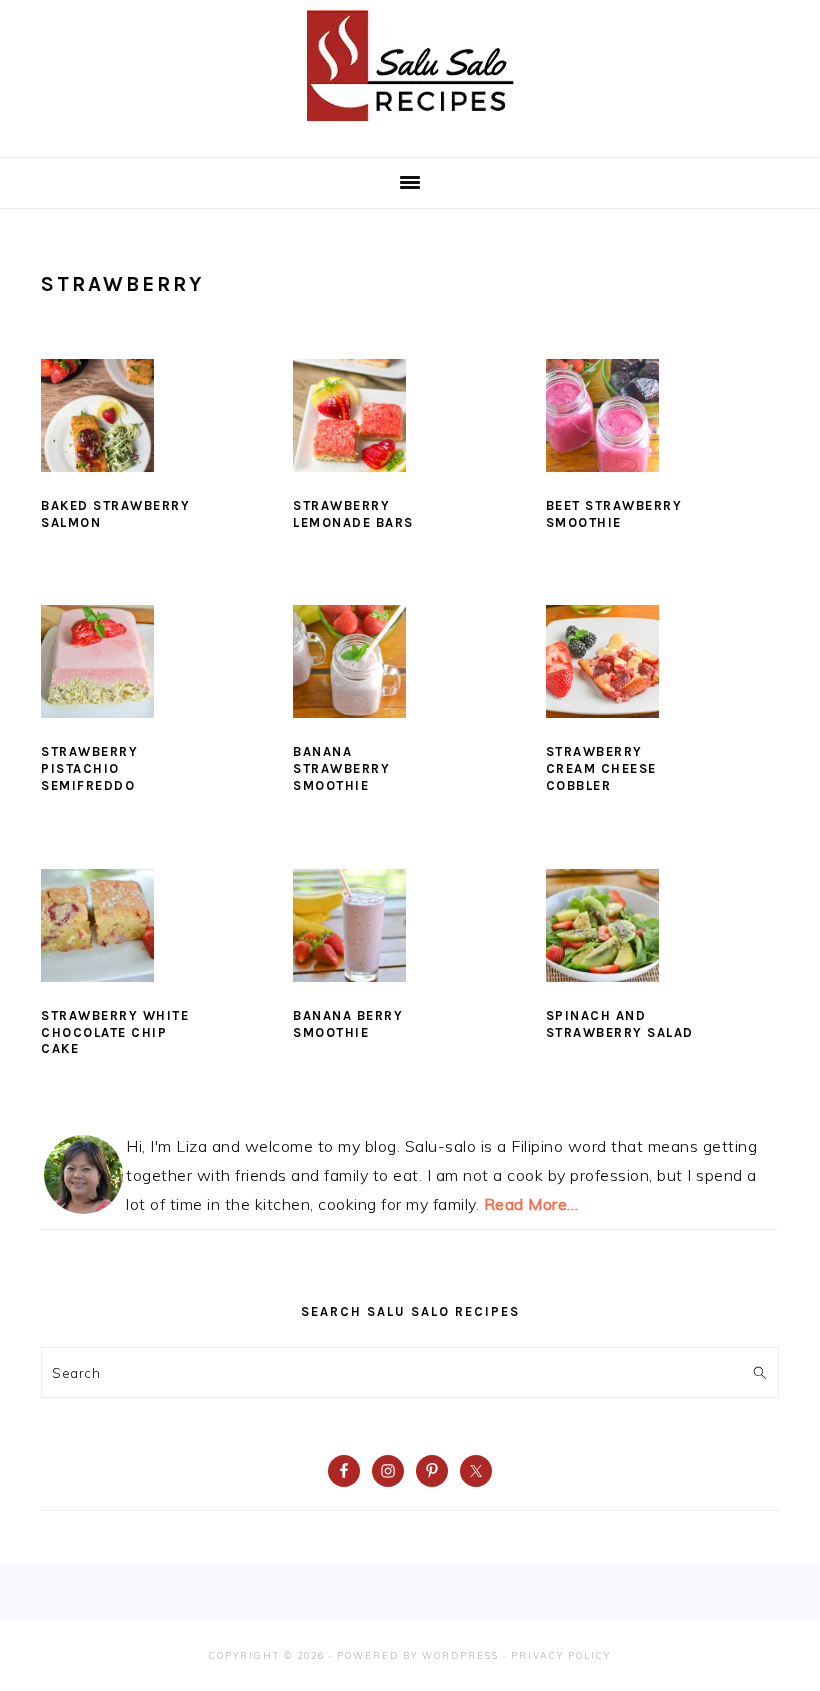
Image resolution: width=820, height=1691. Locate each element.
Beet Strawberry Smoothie (614, 514)
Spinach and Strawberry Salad (620, 1024)
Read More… (531, 1204)
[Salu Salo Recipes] (410, 125)
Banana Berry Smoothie (348, 1024)
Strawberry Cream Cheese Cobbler (601, 768)
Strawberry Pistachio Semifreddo (89, 768)
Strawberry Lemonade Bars (353, 514)
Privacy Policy (561, 1655)
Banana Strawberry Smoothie (341, 768)
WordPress (460, 1655)
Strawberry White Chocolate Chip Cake (115, 1032)
